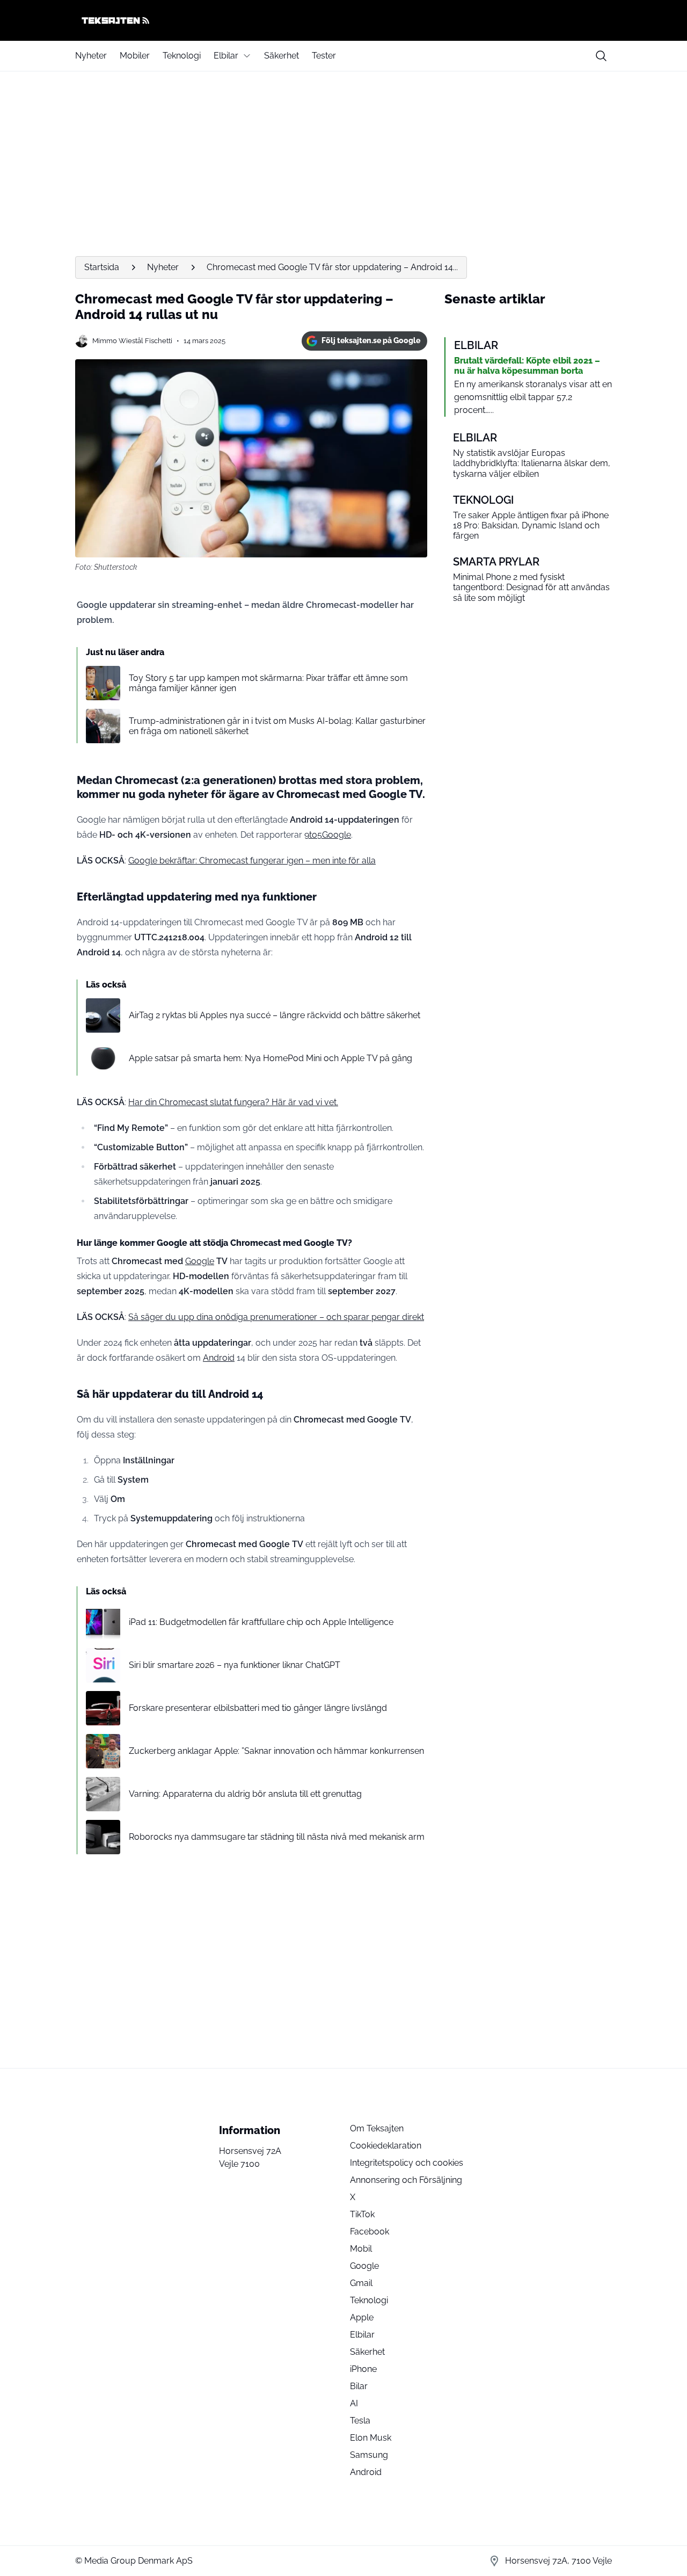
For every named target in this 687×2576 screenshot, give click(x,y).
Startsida (102, 267)
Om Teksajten (377, 2128)
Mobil (361, 2249)
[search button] (601, 56)
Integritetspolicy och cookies (407, 2163)
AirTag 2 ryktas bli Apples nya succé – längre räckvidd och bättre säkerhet (275, 1015)
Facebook (370, 2232)
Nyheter (91, 56)
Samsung (369, 2455)
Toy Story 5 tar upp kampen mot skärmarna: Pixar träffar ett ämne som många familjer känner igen (268, 683)
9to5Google (328, 835)
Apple (362, 2317)
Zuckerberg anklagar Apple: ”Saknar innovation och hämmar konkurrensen (276, 1751)
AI (354, 2403)
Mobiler (135, 56)
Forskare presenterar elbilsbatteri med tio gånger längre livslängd (258, 1708)
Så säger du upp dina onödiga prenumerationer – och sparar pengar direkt (276, 1317)
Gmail (361, 2283)
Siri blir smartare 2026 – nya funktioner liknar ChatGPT (235, 1665)
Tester (324, 56)
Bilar (359, 2386)
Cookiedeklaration (386, 2146)
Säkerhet (282, 56)
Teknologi (182, 56)
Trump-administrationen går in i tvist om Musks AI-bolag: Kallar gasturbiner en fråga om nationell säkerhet (277, 726)
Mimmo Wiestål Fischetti (132, 341)
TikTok (362, 2214)
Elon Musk (371, 2438)
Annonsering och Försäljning (406, 2180)
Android (219, 1358)
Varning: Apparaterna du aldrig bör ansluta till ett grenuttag (245, 1794)
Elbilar (226, 56)
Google (200, 1261)
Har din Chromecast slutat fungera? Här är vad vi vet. (233, 1102)
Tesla (360, 2421)
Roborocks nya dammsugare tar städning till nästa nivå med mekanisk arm (277, 1837)
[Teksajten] (343, 20)
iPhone (363, 2369)
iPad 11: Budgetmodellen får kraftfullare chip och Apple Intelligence (261, 1622)
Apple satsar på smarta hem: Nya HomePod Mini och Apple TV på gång (271, 1058)
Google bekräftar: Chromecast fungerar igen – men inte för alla (252, 861)
